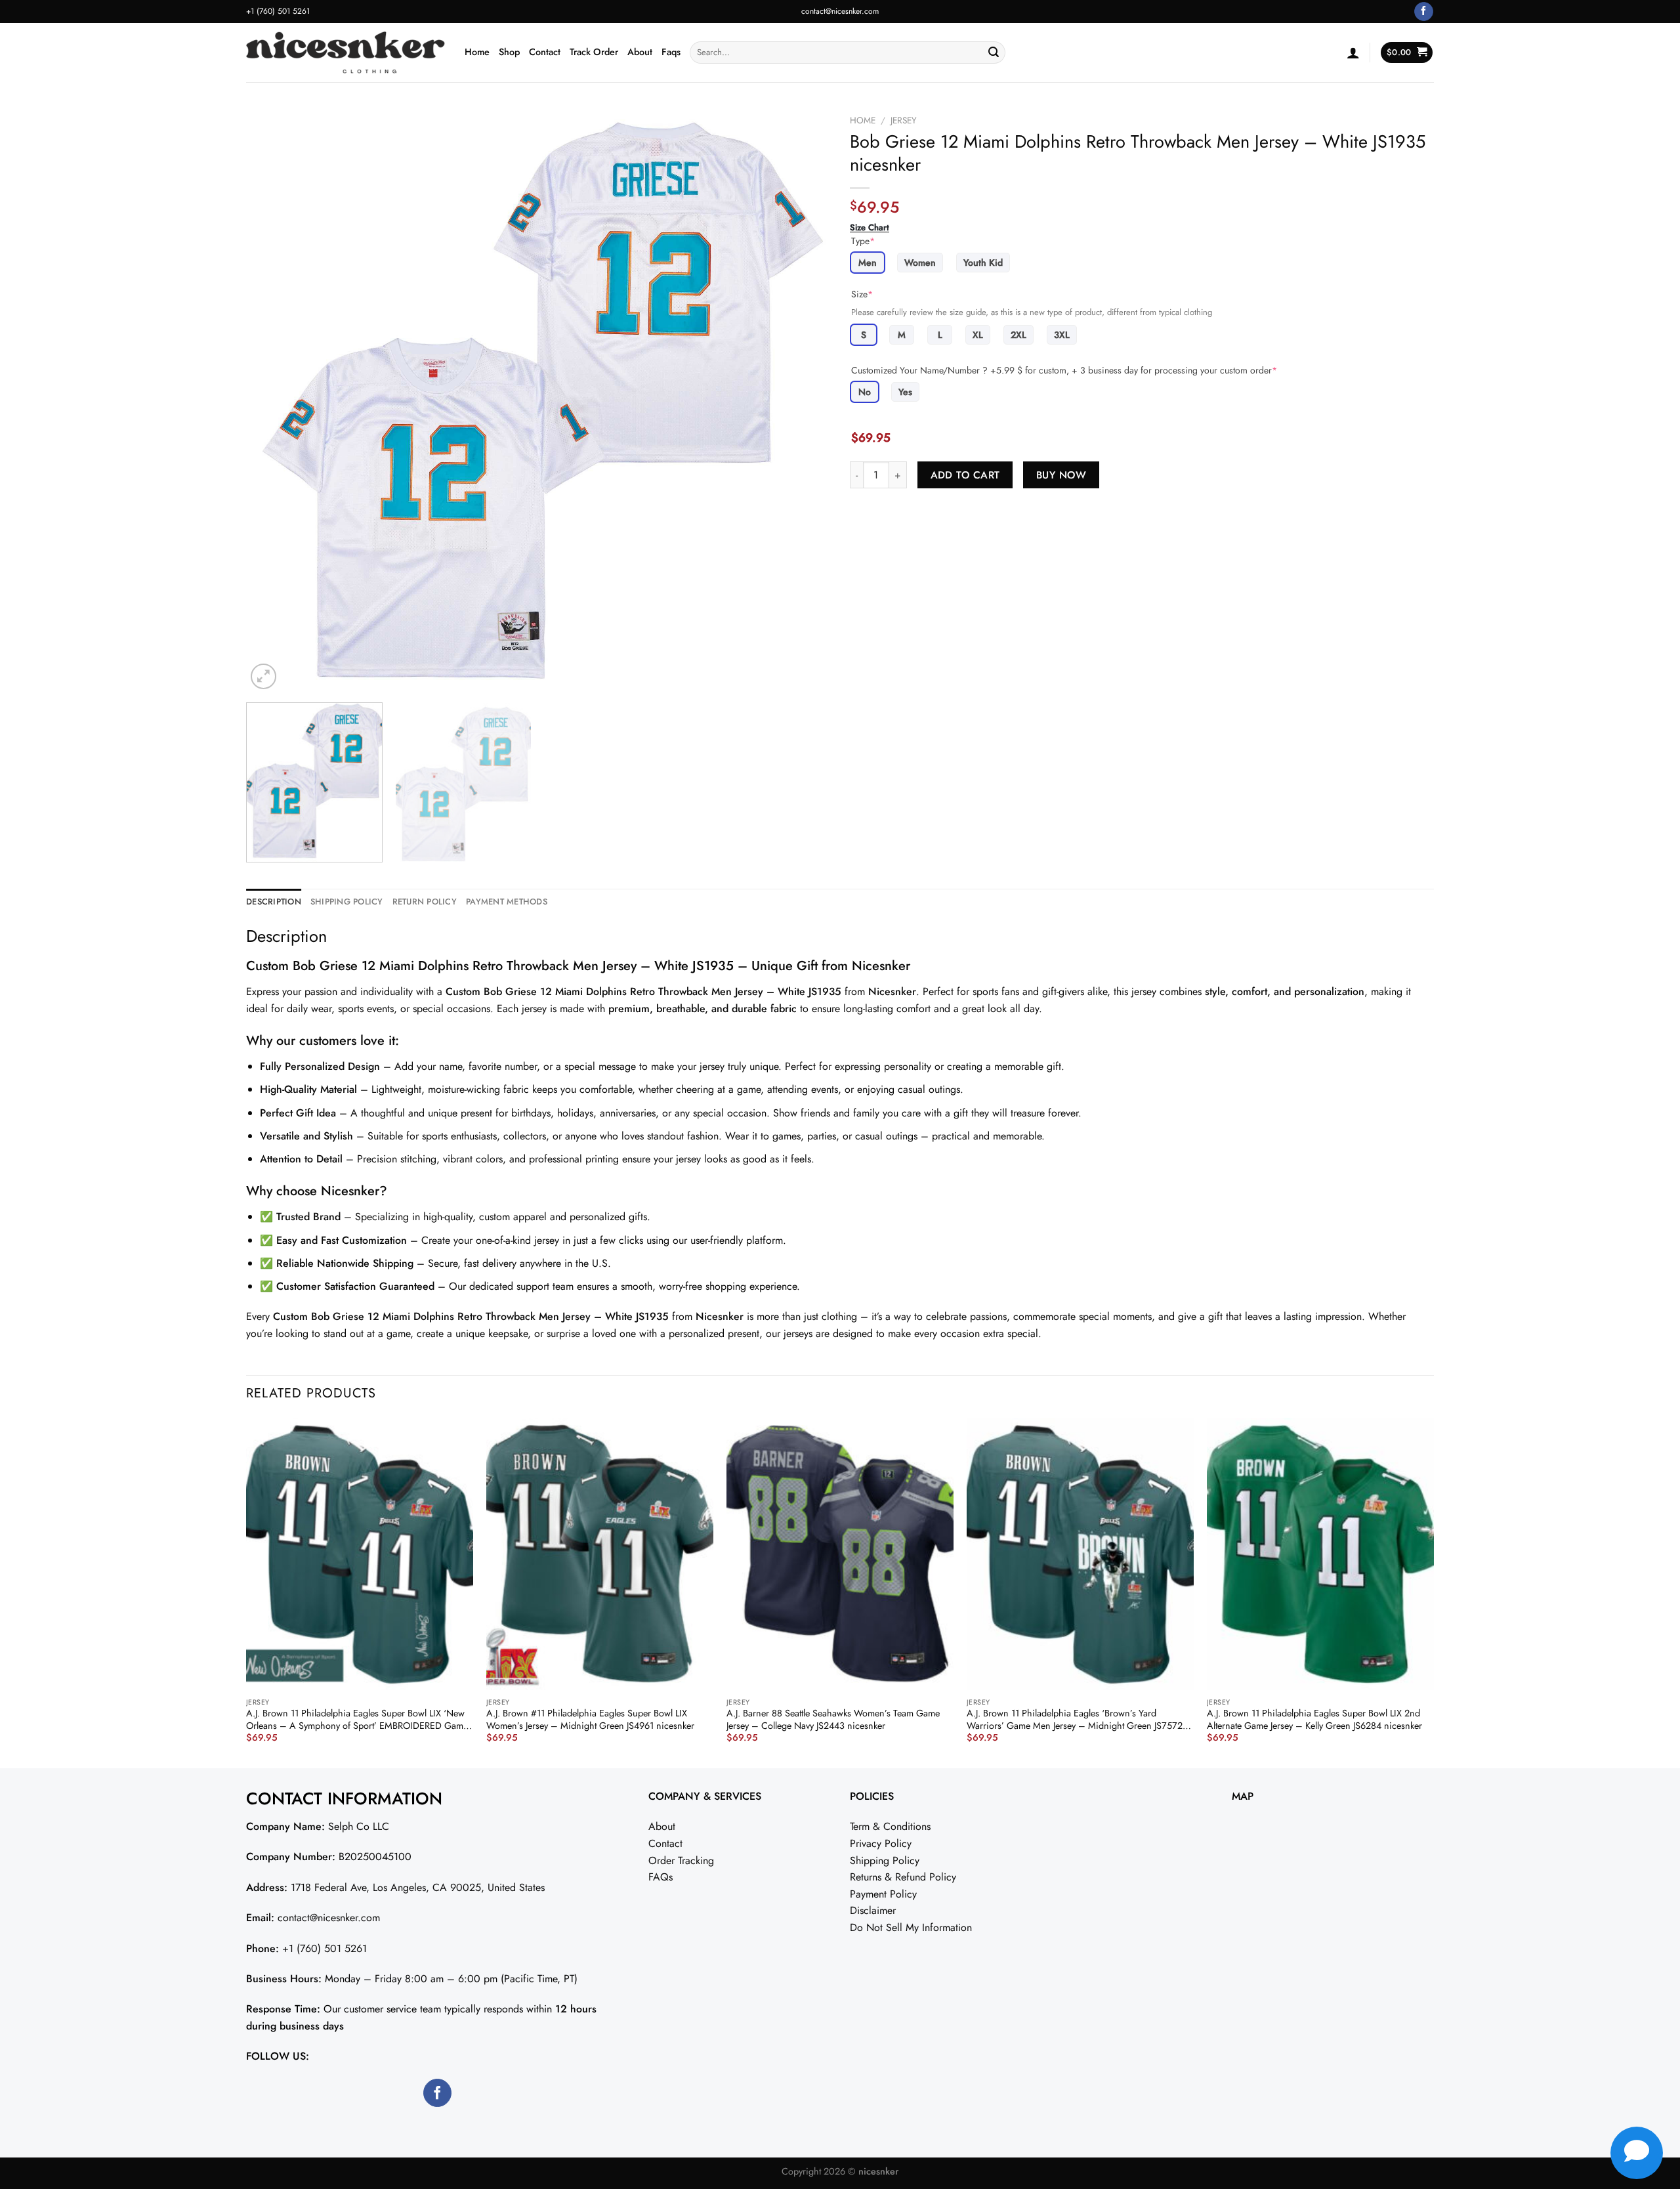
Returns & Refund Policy (903, 1877)
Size (862, 294)
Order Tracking (681, 1860)
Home (477, 52)
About (640, 52)
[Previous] (274, 400)
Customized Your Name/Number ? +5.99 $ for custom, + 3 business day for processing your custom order (1064, 370)
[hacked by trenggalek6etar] (346, 53)
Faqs (671, 52)
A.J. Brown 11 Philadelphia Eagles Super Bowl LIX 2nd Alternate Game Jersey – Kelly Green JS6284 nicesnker (1314, 1719)
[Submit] (994, 53)
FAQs (661, 1877)
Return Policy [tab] (425, 902)
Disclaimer (873, 1910)
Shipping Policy (885, 1860)
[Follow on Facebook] (1424, 12)
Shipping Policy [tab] (347, 902)
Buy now (1061, 475)
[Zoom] (263, 676)
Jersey (904, 120)
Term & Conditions (890, 1826)
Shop (509, 52)
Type (863, 241)
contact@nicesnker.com (840, 11)
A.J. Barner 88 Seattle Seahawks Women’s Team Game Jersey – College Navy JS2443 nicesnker (833, 1719)
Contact (545, 52)
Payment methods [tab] (507, 902)
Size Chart (870, 228)
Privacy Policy (881, 1843)
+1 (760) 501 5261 (325, 1948)
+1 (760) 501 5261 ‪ (279, 11)
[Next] (802, 400)
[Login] (1353, 53)
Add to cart (965, 475)
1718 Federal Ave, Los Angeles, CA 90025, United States (418, 1887)
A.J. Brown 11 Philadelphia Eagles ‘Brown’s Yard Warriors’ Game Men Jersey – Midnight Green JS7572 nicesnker (1075, 1719)
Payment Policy (883, 1894)
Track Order (594, 52)
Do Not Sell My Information (911, 1927)
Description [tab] (274, 902)
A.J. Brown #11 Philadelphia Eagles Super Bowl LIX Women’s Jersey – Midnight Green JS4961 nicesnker (590, 1719)
